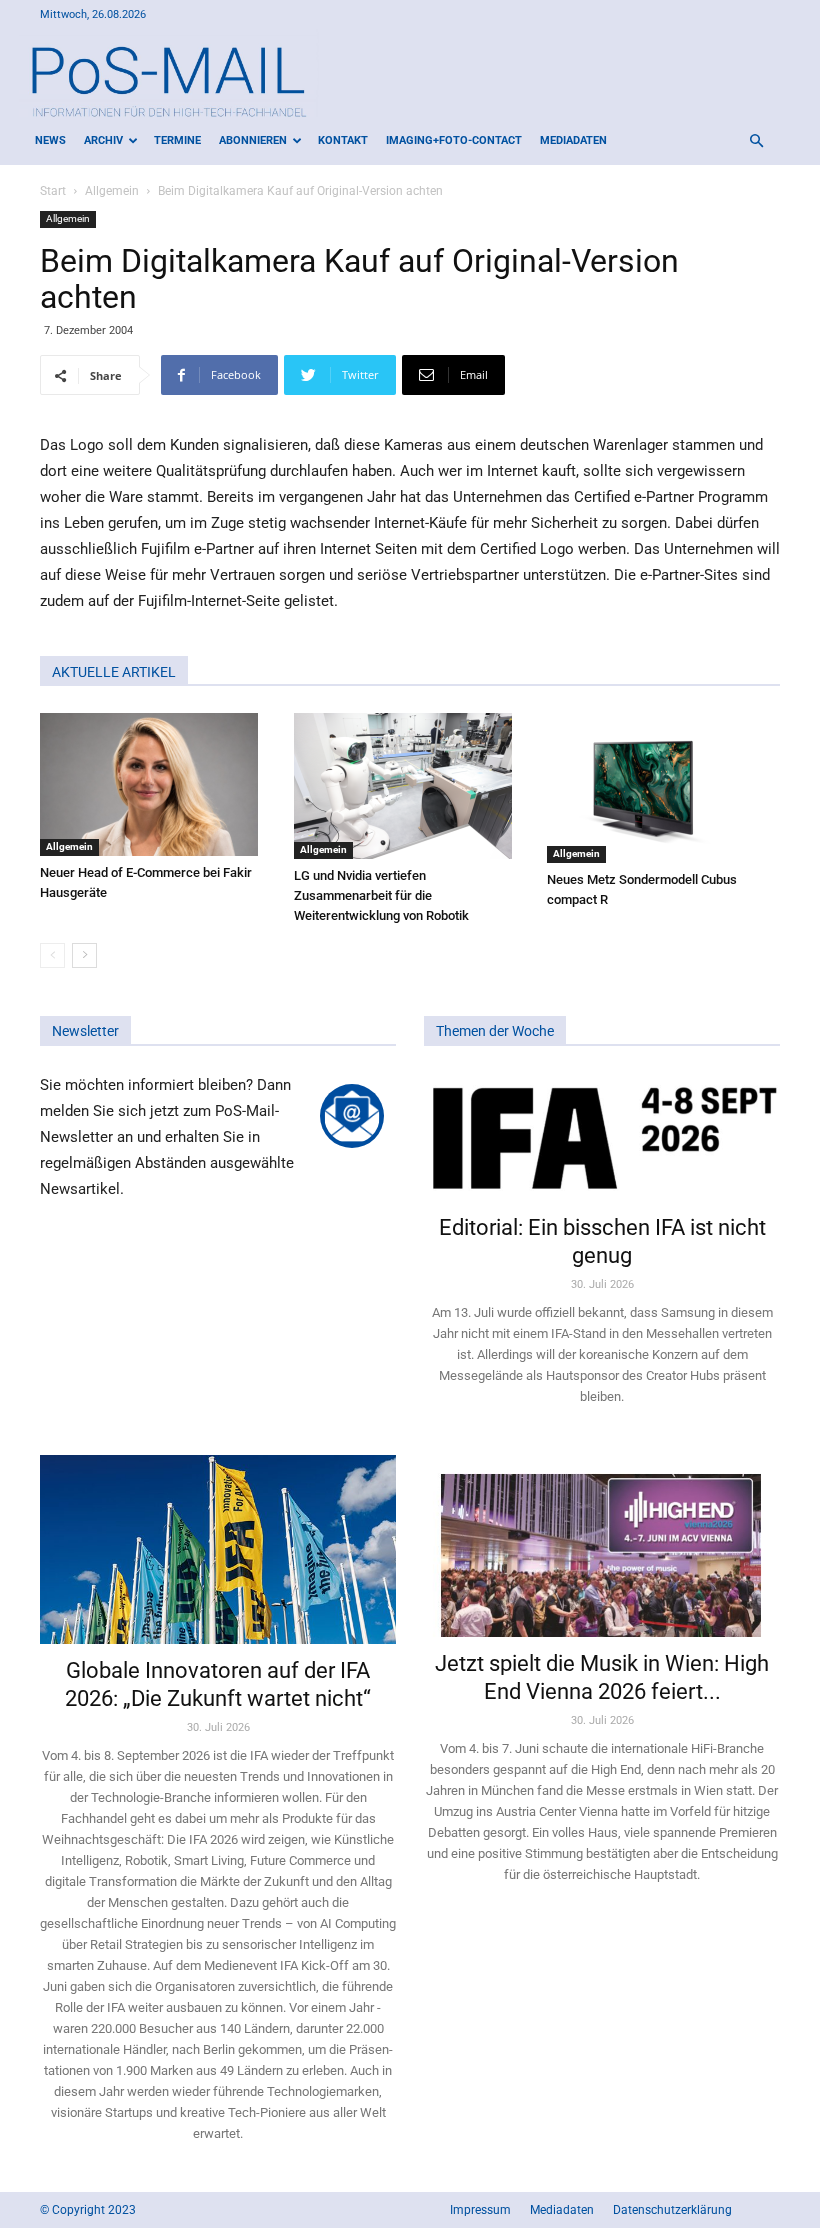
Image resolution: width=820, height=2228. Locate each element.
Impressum (480, 2210)
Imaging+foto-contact (454, 140)
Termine (177, 140)
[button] (756, 141)
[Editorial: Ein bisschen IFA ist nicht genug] (602, 1136)
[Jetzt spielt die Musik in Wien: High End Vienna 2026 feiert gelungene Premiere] (602, 1546)
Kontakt (343, 140)
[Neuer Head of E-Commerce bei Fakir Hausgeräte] (156, 784)
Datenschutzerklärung (672, 2210)
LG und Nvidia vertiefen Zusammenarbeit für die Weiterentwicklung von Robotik (381, 895)
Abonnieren (253, 140)
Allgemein (112, 191)
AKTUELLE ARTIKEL (114, 672)
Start (53, 191)
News (50, 140)
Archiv (103, 140)
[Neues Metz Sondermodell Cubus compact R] (663, 788)
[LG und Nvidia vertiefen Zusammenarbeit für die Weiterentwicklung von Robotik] (410, 786)
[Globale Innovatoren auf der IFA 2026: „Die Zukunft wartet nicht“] (218, 1550)
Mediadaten (573, 140)
